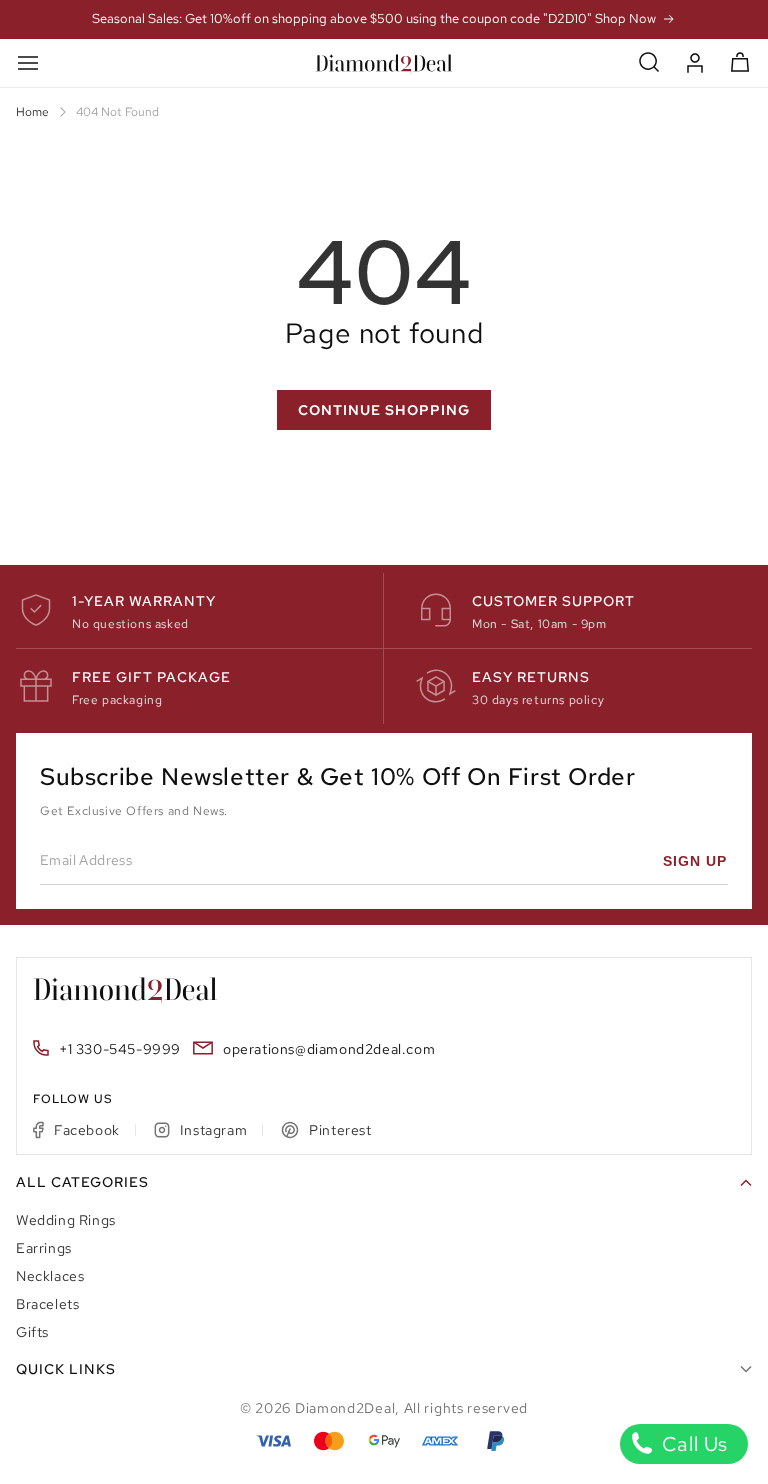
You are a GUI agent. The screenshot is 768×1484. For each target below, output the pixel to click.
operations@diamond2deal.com (329, 1049)
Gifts (32, 1332)
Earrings (44, 1248)
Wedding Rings (66, 1220)
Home (32, 112)
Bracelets (47, 1304)
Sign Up (695, 861)
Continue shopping (384, 410)
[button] (649, 62)
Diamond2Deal (345, 1408)
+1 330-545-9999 (120, 1049)
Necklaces (50, 1276)
